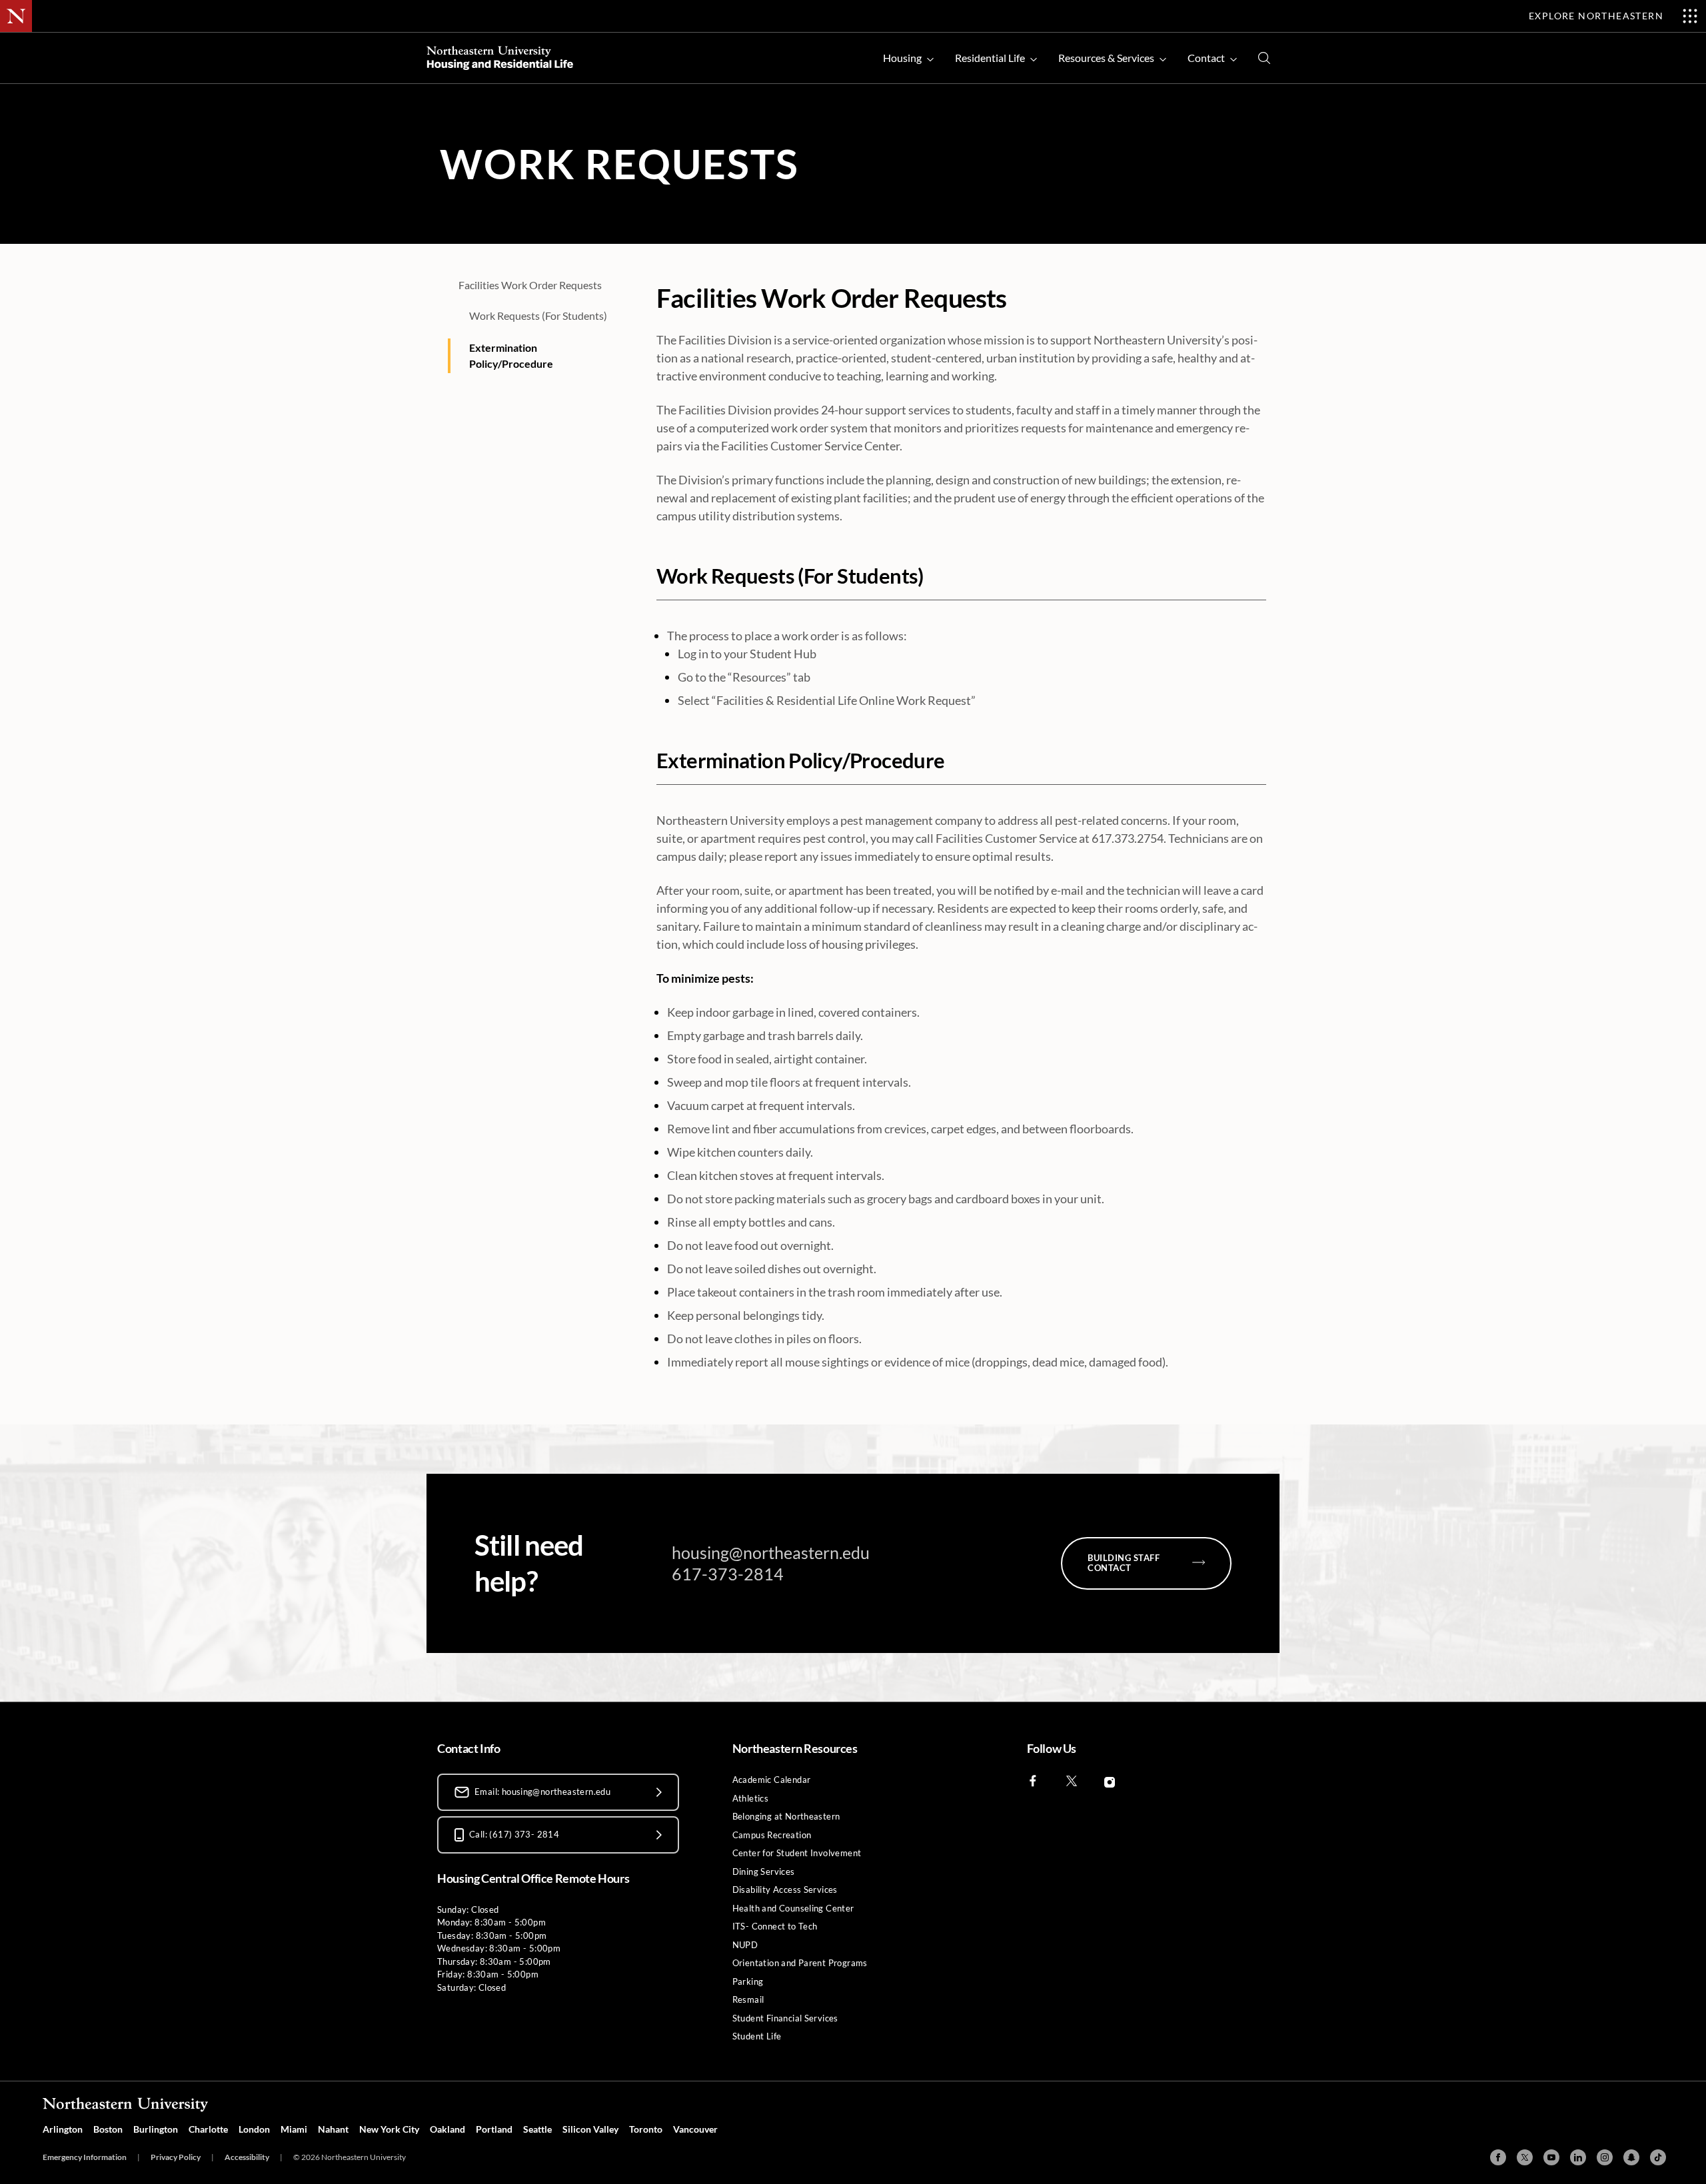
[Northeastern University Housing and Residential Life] (500, 58)
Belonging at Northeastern (786, 1816)
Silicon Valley (590, 2129)
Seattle (537, 2129)
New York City (389, 2129)
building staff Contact (1124, 1563)
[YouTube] (1551, 2157)
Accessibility (247, 2157)
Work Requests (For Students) (538, 315)
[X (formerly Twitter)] (1525, 2157)
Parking (748, 1981)
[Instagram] (1605, 2157)
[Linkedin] (1578, 2157)
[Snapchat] (1631, 2157)
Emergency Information (85, 2157)
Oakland (447, 2129)
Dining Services (764, 1872)
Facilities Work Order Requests (530, 285)
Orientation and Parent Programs (800, 1963)
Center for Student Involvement (797, 1853)
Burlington (156, 2129)
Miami (294, 2129)
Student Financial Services (785, 2018)
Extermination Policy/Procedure (511, 355)
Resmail (748, 1999)
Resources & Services (1106, 58)
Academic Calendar (772, 1780)
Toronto (646, 2129)
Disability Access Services (785, 1890)
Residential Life (990, 58)
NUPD (745, 1945)
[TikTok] (1658, 2157)
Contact (1206, 58)
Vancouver (695, 2129)
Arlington (63, 2129)
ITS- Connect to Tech (775, 1926)
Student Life (757, 2036)
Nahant (333, 2129)
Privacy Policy (176, 2157)
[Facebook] (1498, 2157)
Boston (108, 2129)
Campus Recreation (772, 1835)
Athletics (751, 1798)
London (254, 2129)
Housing (902, 58)
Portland (494, 2129)
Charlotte (208, 2129)
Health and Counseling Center (793, 1908)
